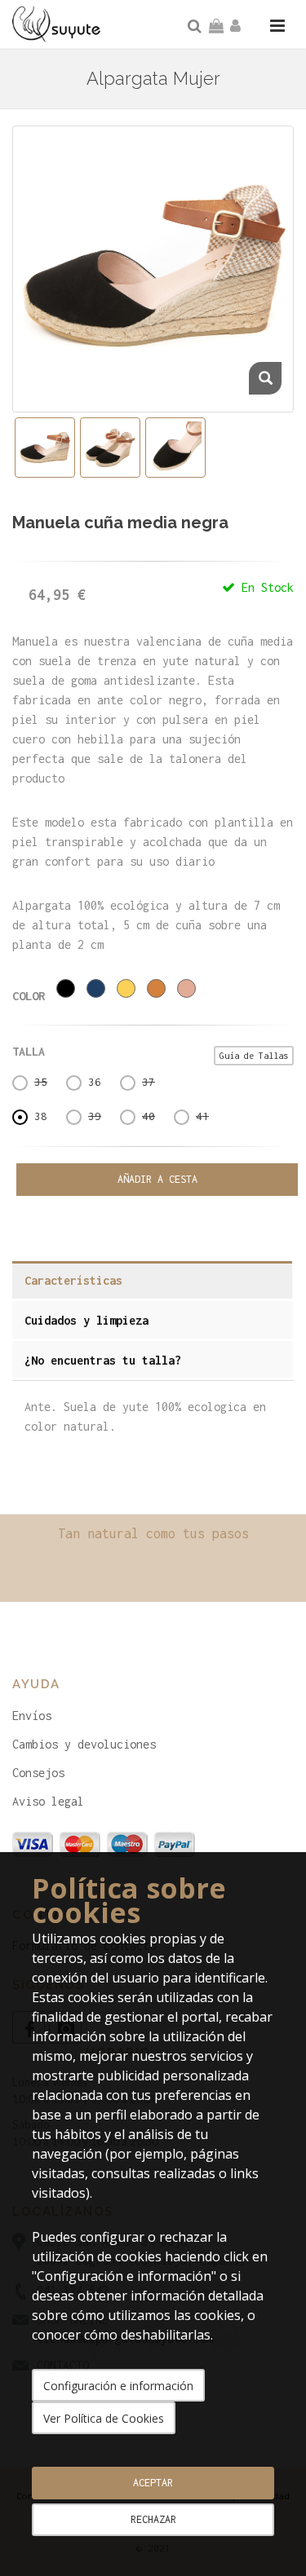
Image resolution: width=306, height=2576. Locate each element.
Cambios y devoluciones (84, 1744)
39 (95, 1116)
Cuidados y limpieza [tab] (86, 1320)
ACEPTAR (153, 2483)
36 (95, 1082)
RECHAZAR (153, 2519)
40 (149, 1116)
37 (149, 1082)
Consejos (38, 1773)
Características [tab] (73, 1280)
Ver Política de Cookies (104, 2418)
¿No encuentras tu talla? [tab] (103, 1360)
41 (202, 1116)
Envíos (32, 1716)
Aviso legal (48, 1801)
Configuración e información (118, 2386)
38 (41, 1116)
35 (41, 1082)
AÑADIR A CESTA (157, 1179)
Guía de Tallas (254, 1056)
